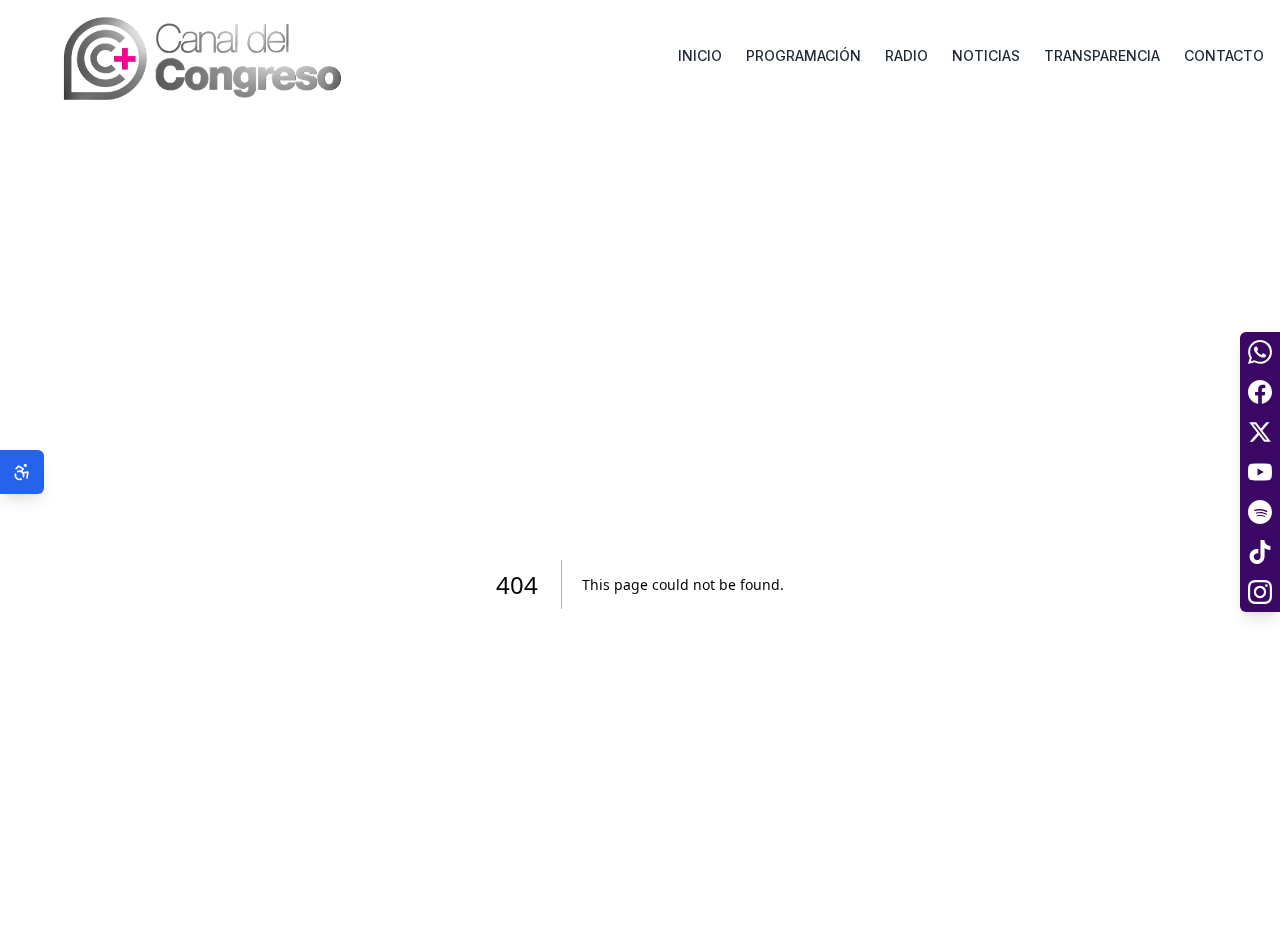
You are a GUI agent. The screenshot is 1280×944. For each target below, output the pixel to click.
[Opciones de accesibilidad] (22, 472)
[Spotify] (1260, 512)
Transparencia (1102, 55)
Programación (803, 55)
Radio (906, 55)
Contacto (1224, 55)
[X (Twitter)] (1260, 432)
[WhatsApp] (1260, 352)
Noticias (986, 55)
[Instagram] (1260, 592)
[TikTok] (1260, 552)
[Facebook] (1260, 392)
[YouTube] (1260, 472)
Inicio (700, 55)
